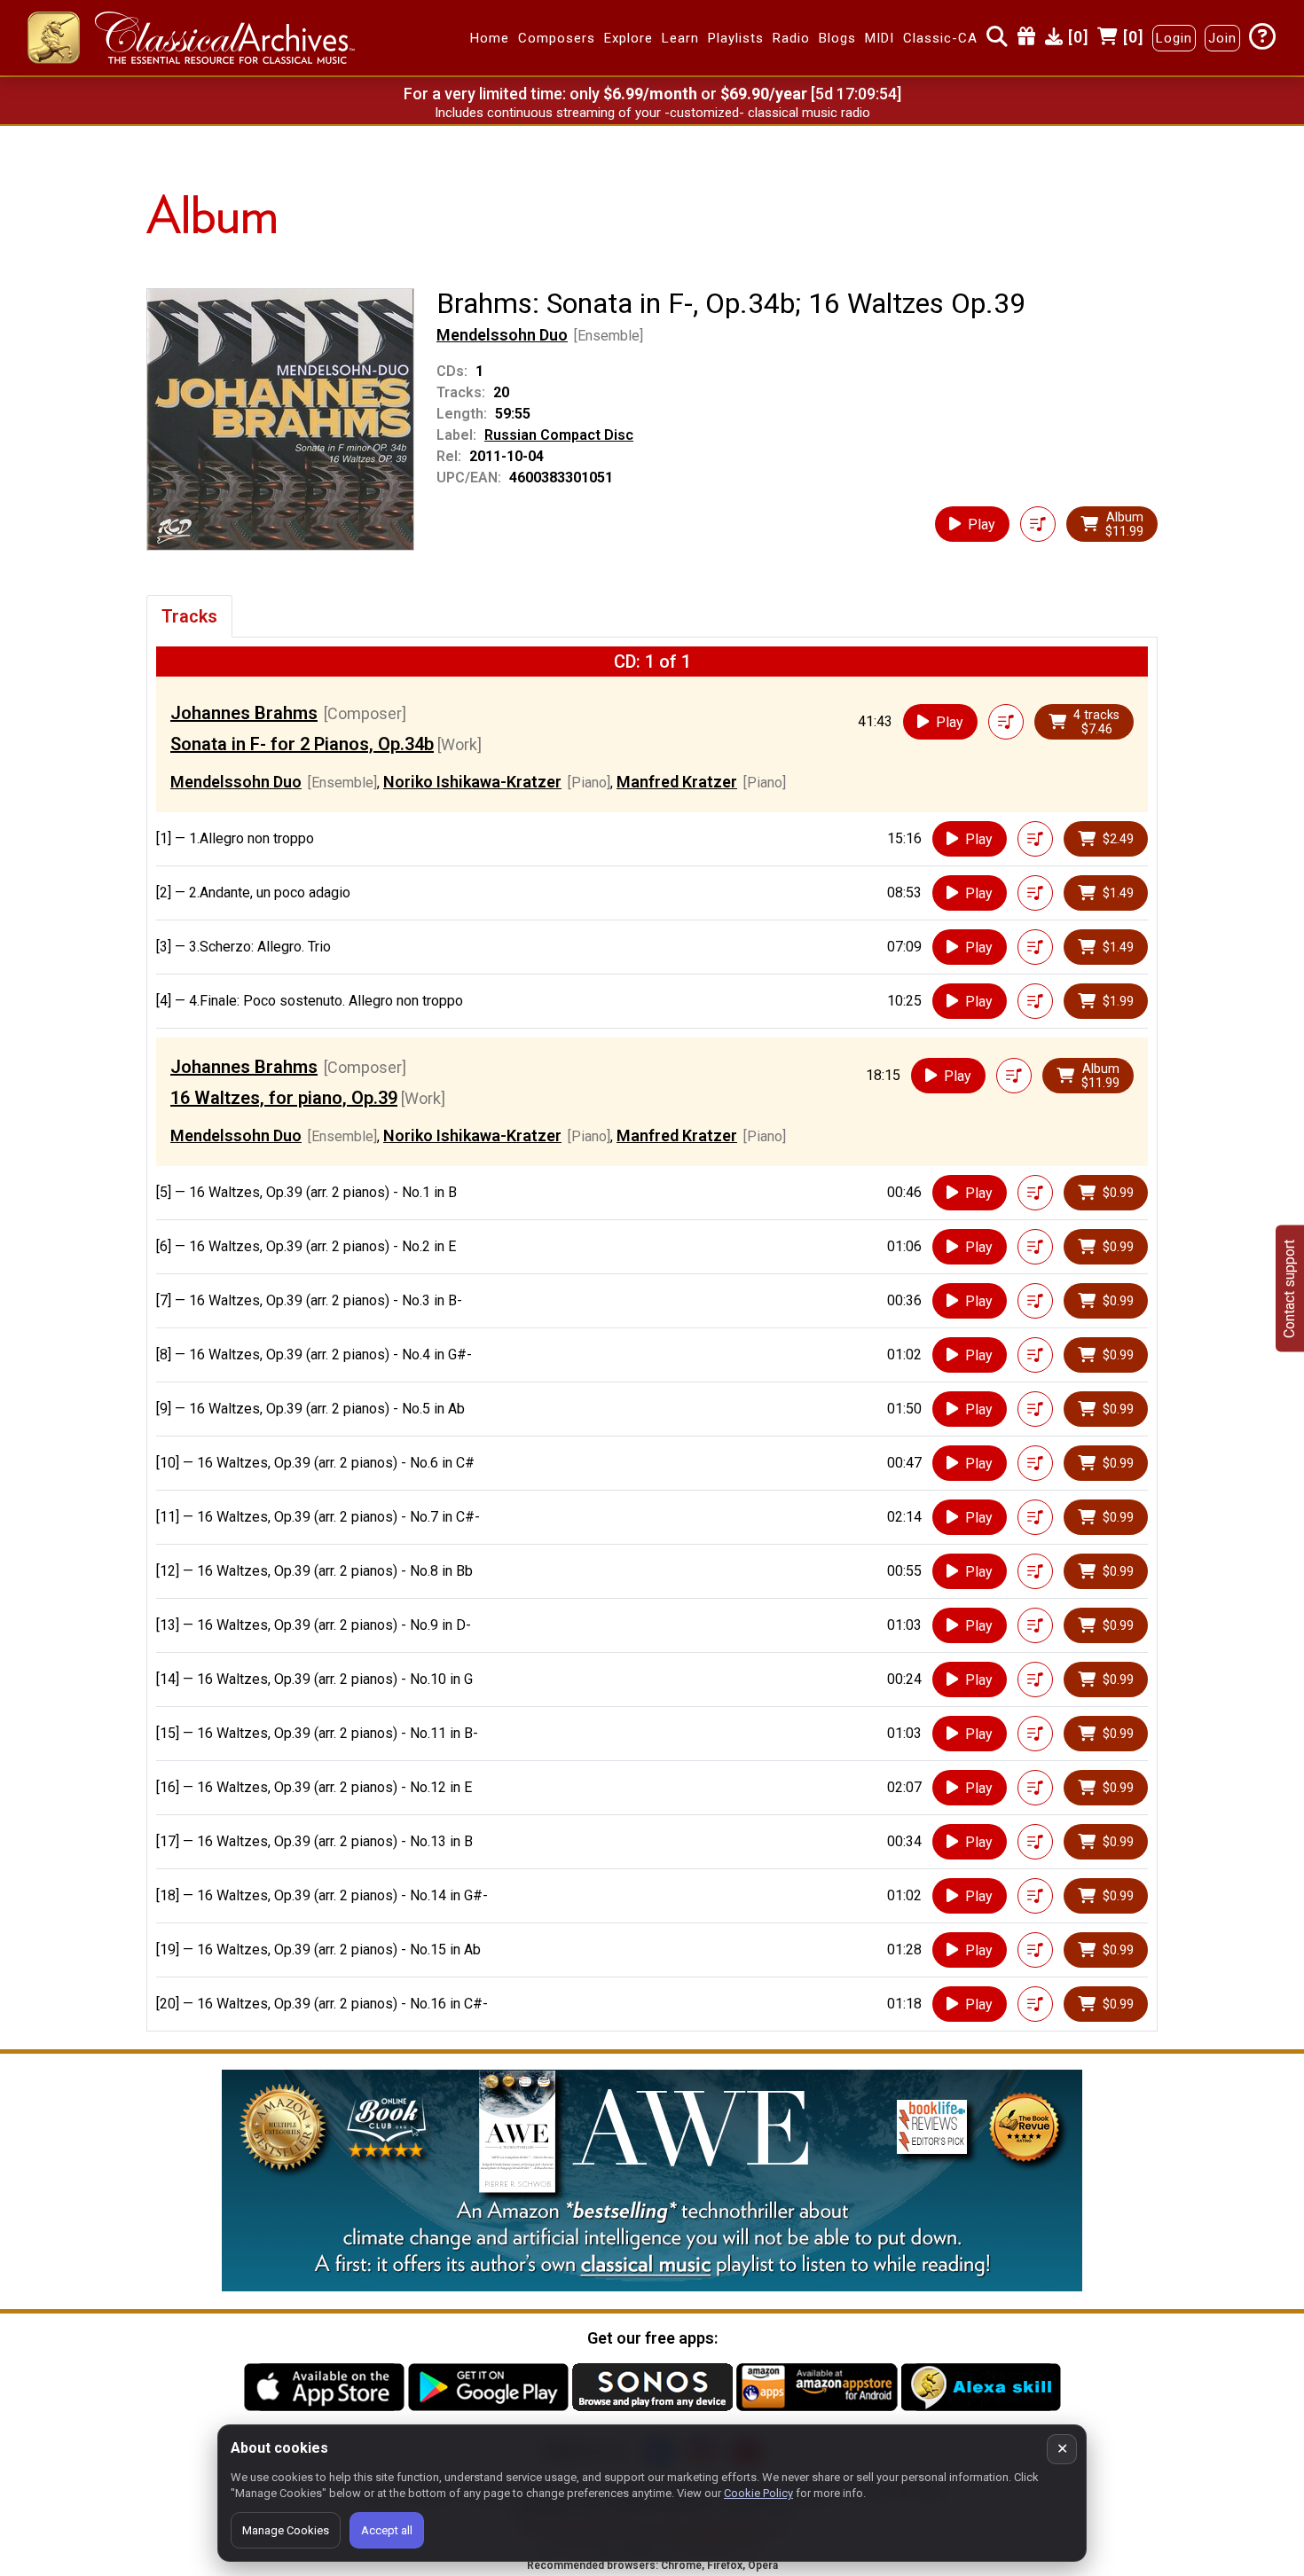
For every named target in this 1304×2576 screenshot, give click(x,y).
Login (1174, 38)
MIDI (880, 38)
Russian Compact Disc (559, 435)
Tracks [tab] (189, 616)
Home (490, 38)
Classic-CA (940, 38)
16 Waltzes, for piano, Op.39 (284, 1098)
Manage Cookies (286, 2530)
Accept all (387, 2530)
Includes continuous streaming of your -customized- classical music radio (652, 113)
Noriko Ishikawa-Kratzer (472, 782)
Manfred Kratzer (677, 782)
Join (1222, 38)
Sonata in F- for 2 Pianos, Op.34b (302, 744)
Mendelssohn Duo (502, 335)
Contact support (1289, 1288)
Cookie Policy (758, 2493)
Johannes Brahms (244, 713)
